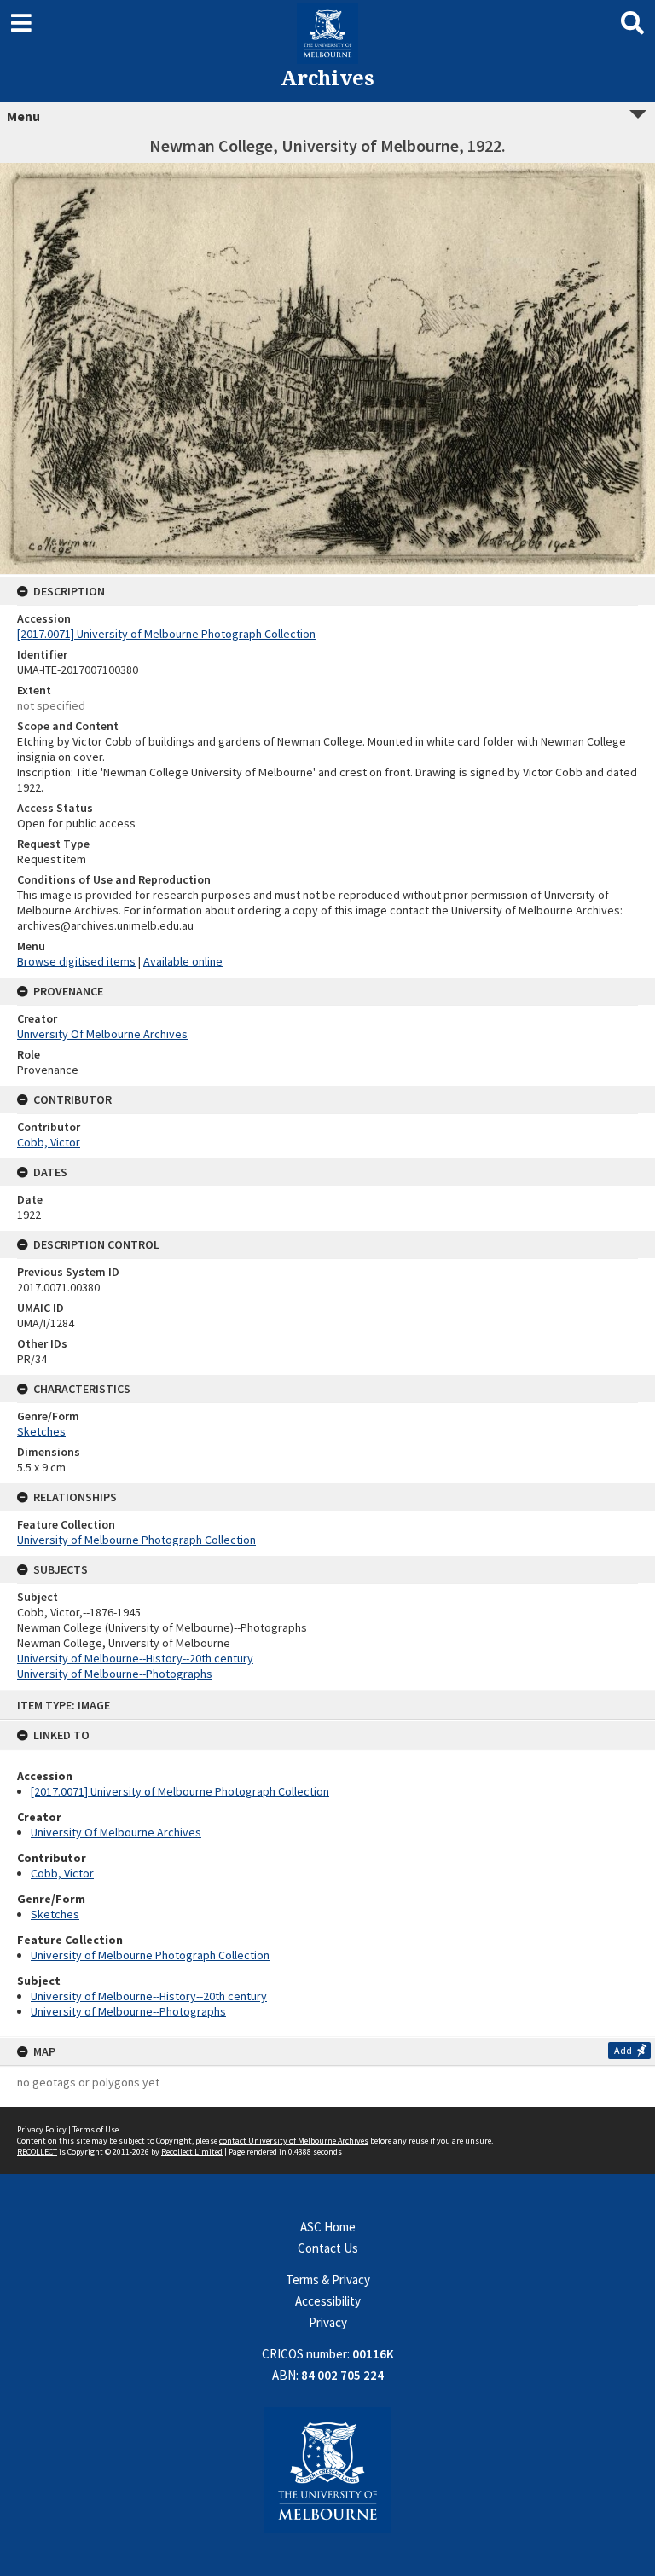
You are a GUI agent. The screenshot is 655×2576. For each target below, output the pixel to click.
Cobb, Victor (62, 1873)
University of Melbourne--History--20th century (149, 1996)
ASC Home (328, 2227)
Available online (183, 961)
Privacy (328, 2322)
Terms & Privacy (328, 2280)
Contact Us (328, 2248)
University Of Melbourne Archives (116, 1832)
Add (623, 2050)
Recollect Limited (192, 2152)
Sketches (55, 1914)
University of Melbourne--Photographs (128, 2011)
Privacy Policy (42, 2129)
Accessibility (328, 2301)
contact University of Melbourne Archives (294, 2141)
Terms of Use (96, 2129)
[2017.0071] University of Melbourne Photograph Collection (180, 1791)
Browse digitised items (76, 961)
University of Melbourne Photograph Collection (150, 1955)
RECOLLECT (37, 2152)
